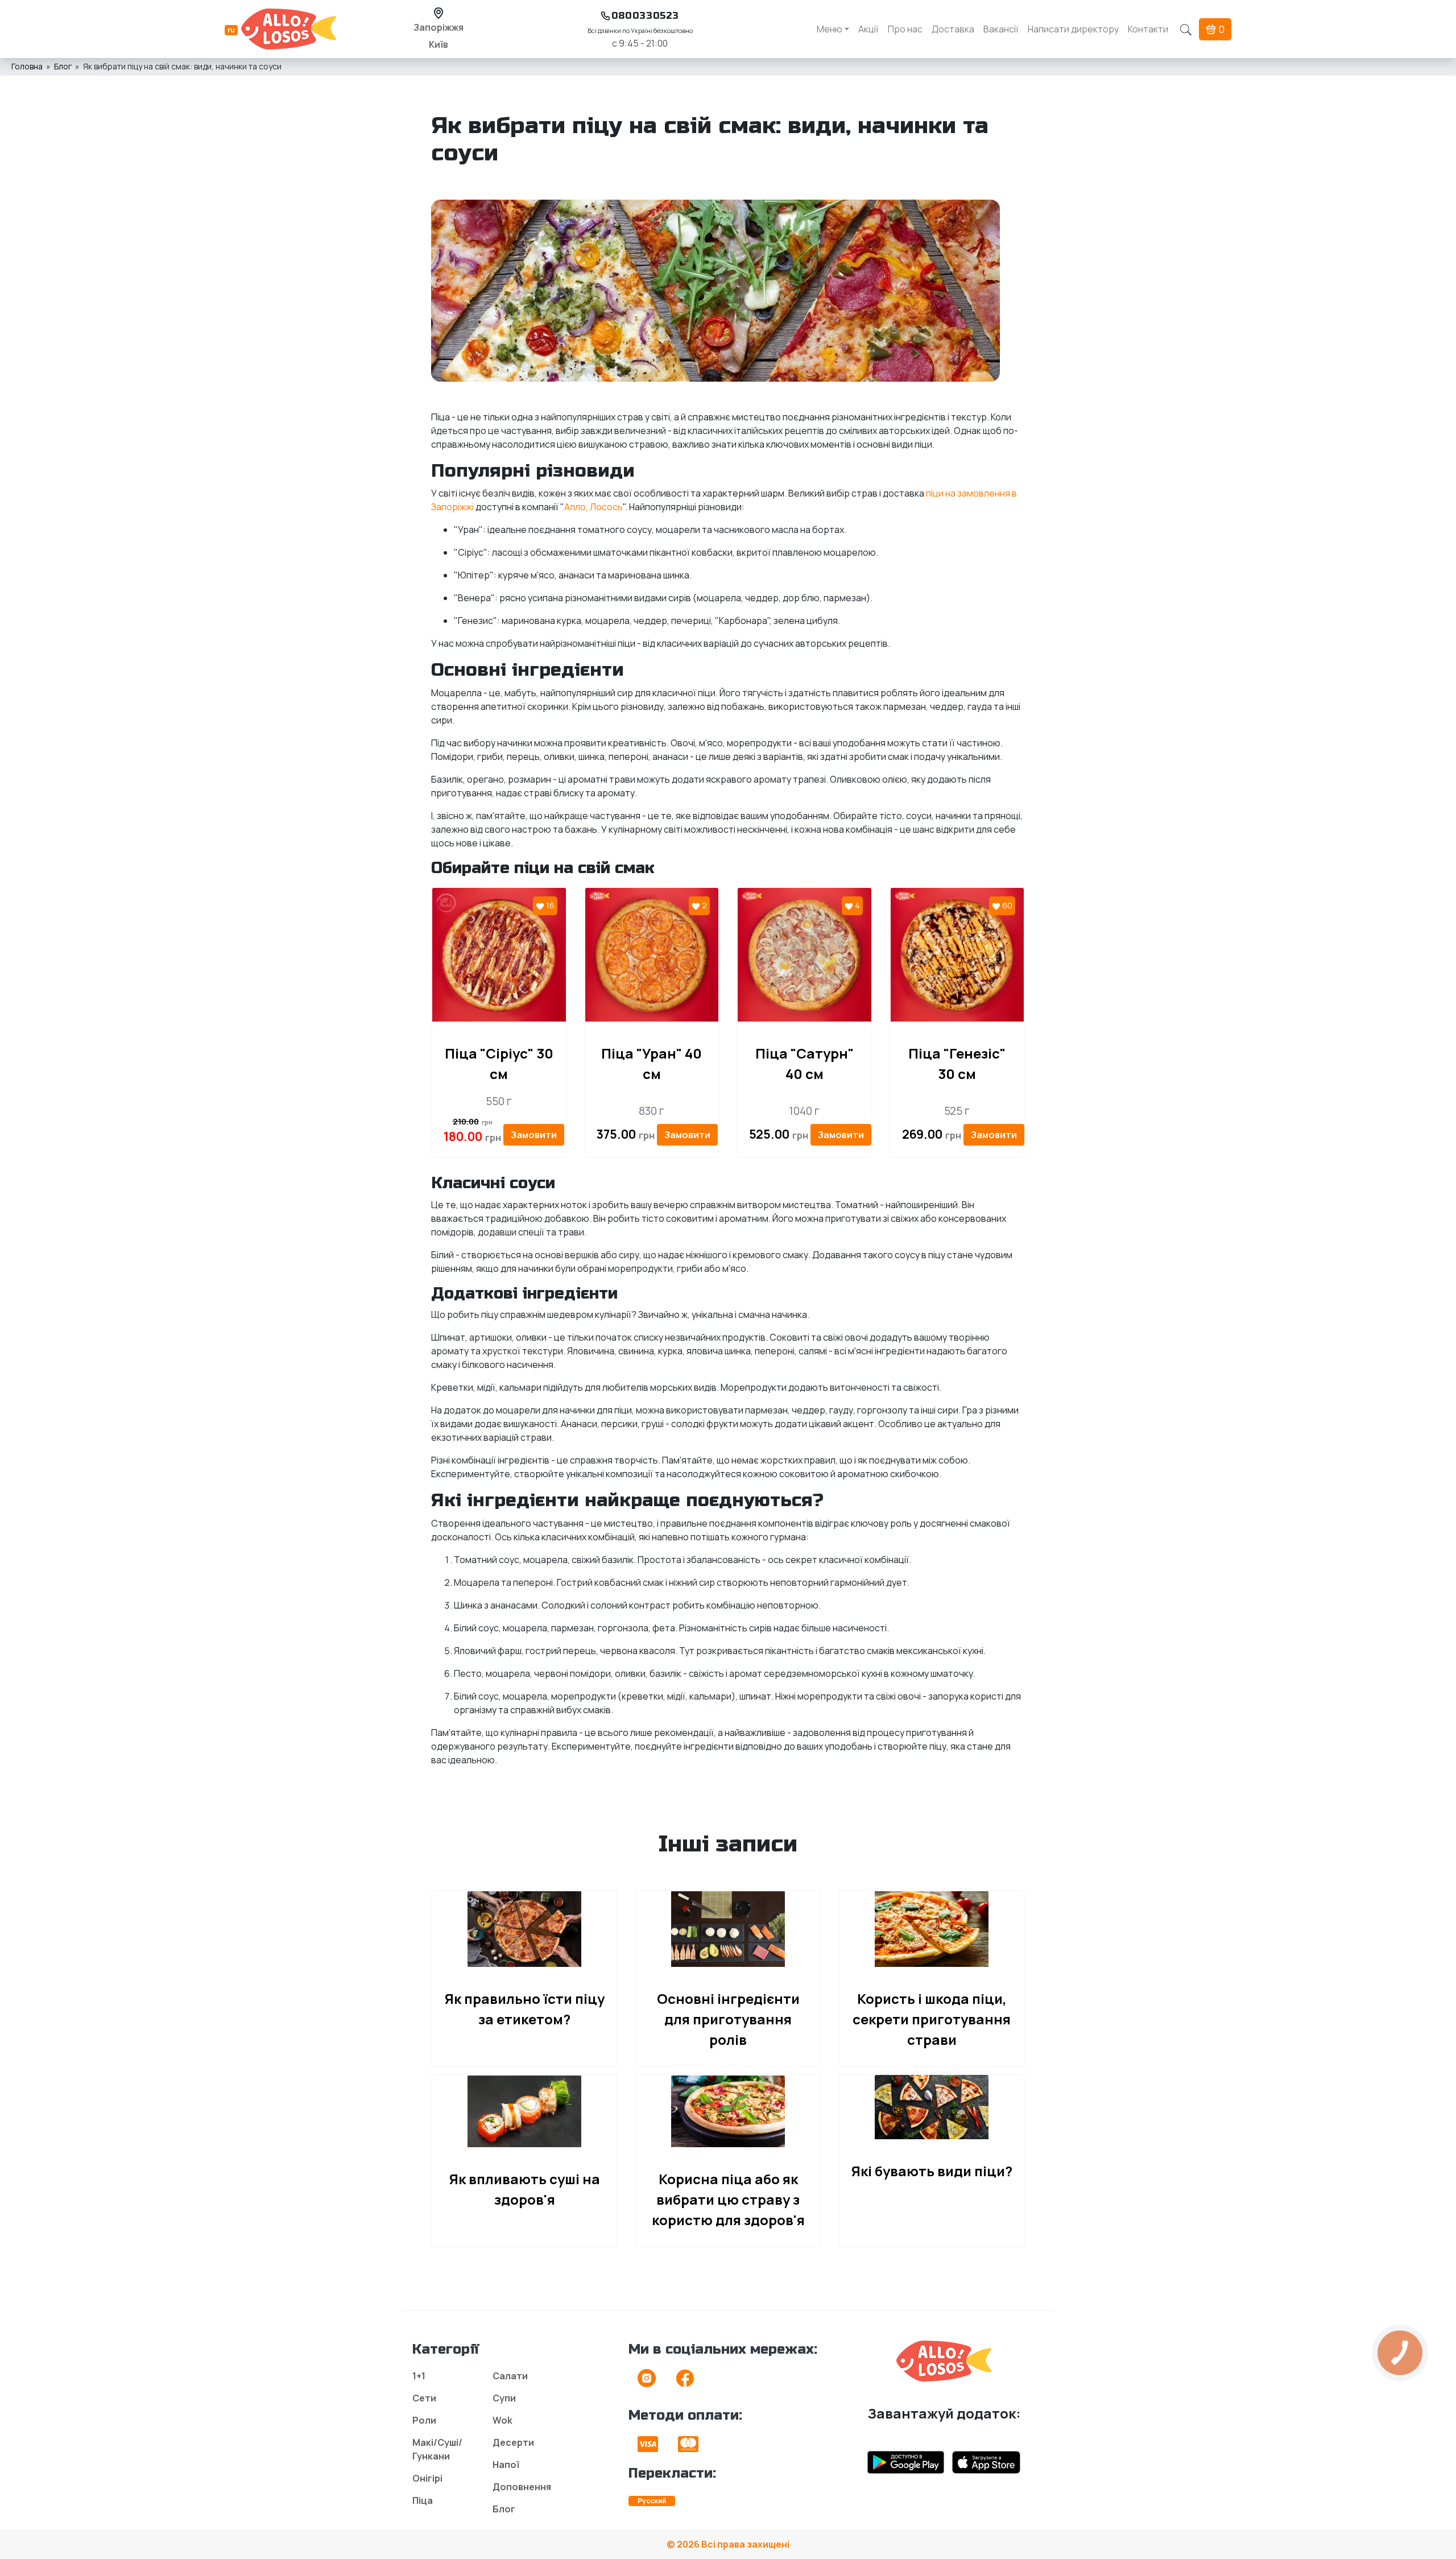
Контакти (1148, 29)
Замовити (534, 1135)
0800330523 (645, 16)
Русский (652, 2501)
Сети (424, 2398)
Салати (510, 2376)
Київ (439, 44)
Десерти (513, 2442)
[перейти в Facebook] (685, 2382)
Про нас (905, 29)
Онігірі (427, 2478)
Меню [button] (830, 29)
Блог (63, 66)
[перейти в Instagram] (647, 2382)
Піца (423, 2500)
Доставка (953, 29)
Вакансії (1001, 29)
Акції (868, 29)
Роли (424, 2420)
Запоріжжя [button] (439, 27)
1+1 (419, 2376)
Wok (502, 2420)
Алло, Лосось (593, 507)
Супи (504, 2398)
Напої (506, 2465)
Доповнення (522, 2487)
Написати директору (1073, 29)
